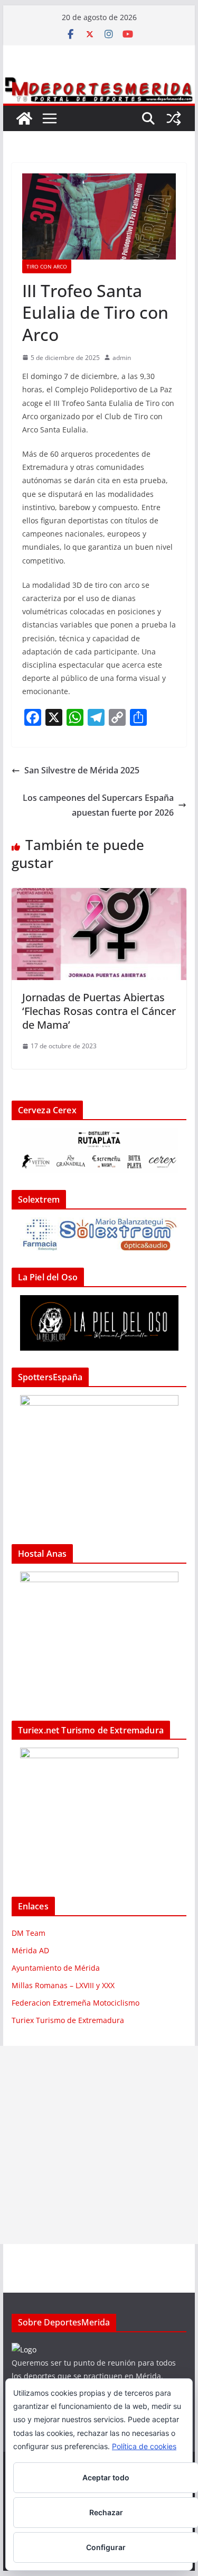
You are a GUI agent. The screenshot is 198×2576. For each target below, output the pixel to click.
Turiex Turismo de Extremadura (68, 2020)
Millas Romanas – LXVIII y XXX (63, 1985)
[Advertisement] (99, 2145)
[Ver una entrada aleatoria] (174, 118)
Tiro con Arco (47, 266)
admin (122, 358)
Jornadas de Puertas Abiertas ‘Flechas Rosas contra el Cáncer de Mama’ (99, 1011)
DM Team (29, 1933)
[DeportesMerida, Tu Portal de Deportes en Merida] (99, 83)
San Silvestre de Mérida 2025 (82, 770)
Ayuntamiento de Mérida (56, 1968)
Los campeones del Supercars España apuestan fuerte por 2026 (98, 805)
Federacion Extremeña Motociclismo (76, 2003)
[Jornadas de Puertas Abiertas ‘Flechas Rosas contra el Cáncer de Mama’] (99, 895)
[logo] (24, 2349)
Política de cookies (144, 2446)
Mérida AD (30, 1950)
